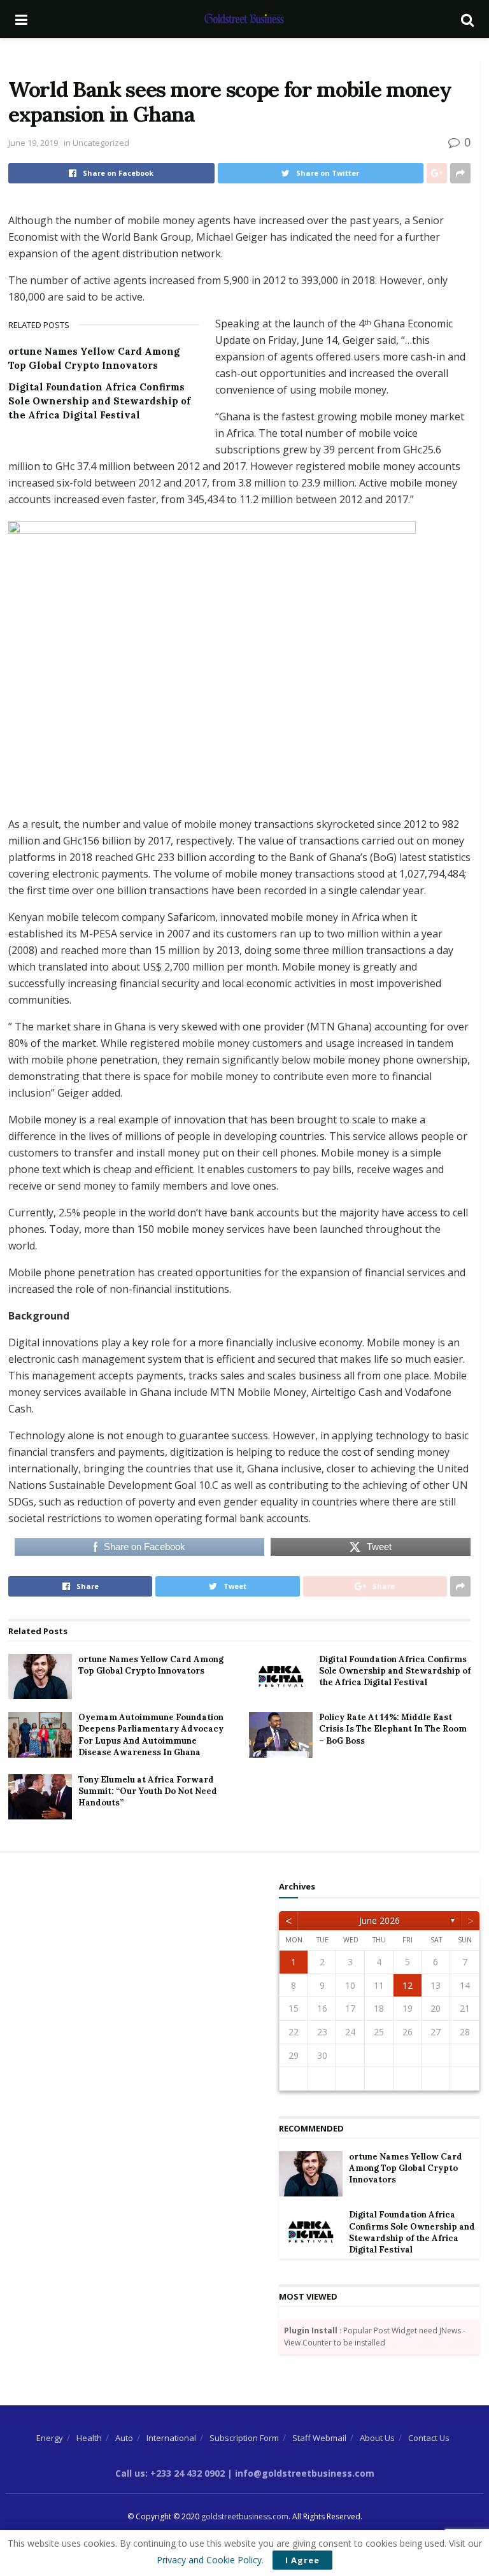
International (171, 2438)
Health (89, 2438)
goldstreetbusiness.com (245, 2516)
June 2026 (379, 1920)
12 (407, 1985)
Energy (50, 2438)
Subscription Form (244, 2438)
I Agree (302, 2560)
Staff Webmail (319, 2438)
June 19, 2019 (33, 143)
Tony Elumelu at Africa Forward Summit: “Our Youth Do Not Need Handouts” (148, 1791)
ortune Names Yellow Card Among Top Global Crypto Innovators (151, 1665)
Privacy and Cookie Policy (209, 2560)
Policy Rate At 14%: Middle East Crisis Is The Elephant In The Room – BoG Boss (393, 1729)
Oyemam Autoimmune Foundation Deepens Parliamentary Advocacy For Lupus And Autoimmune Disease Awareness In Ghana (151, 1735)
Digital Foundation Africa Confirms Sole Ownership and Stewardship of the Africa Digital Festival (99, 401)
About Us (377, 2438)
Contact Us (429, 2438)
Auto (124, 2438)
